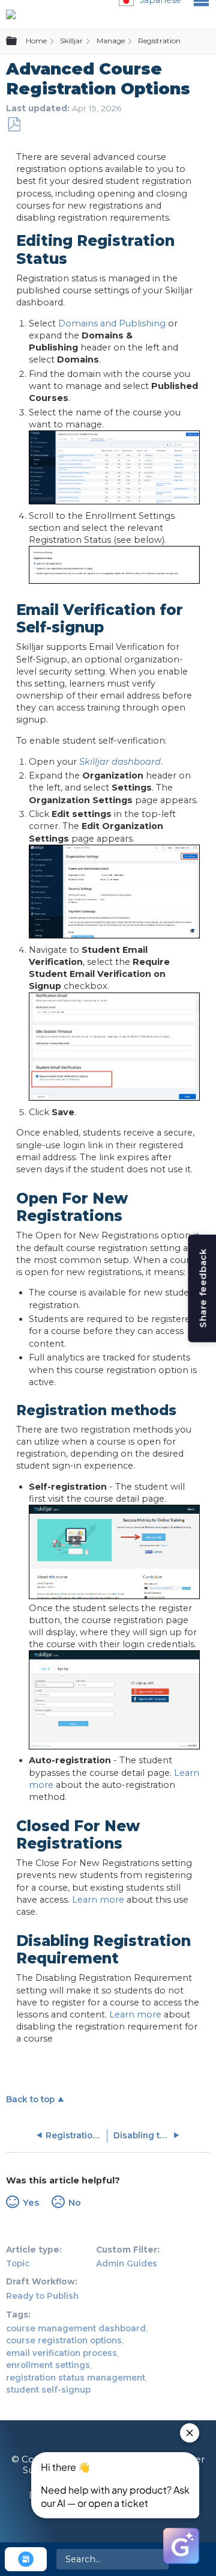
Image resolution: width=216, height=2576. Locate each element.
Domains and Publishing (112, 323)
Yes (31, 2203)
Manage (111, 41)
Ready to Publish (42, 2296)
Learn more (98, 1900)
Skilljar (71, 41)
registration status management (76, 2378)
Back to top (30, 2099)
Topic (18, 2263)
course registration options (64, 2340)
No (74, 2203)
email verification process (61, 2353)
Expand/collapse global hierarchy (19, 41)
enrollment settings (48, 2365)
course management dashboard (76, 2328)
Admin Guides (127, 2263)
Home (36, 41)
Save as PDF (14, 125)
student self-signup (48, 2390)
